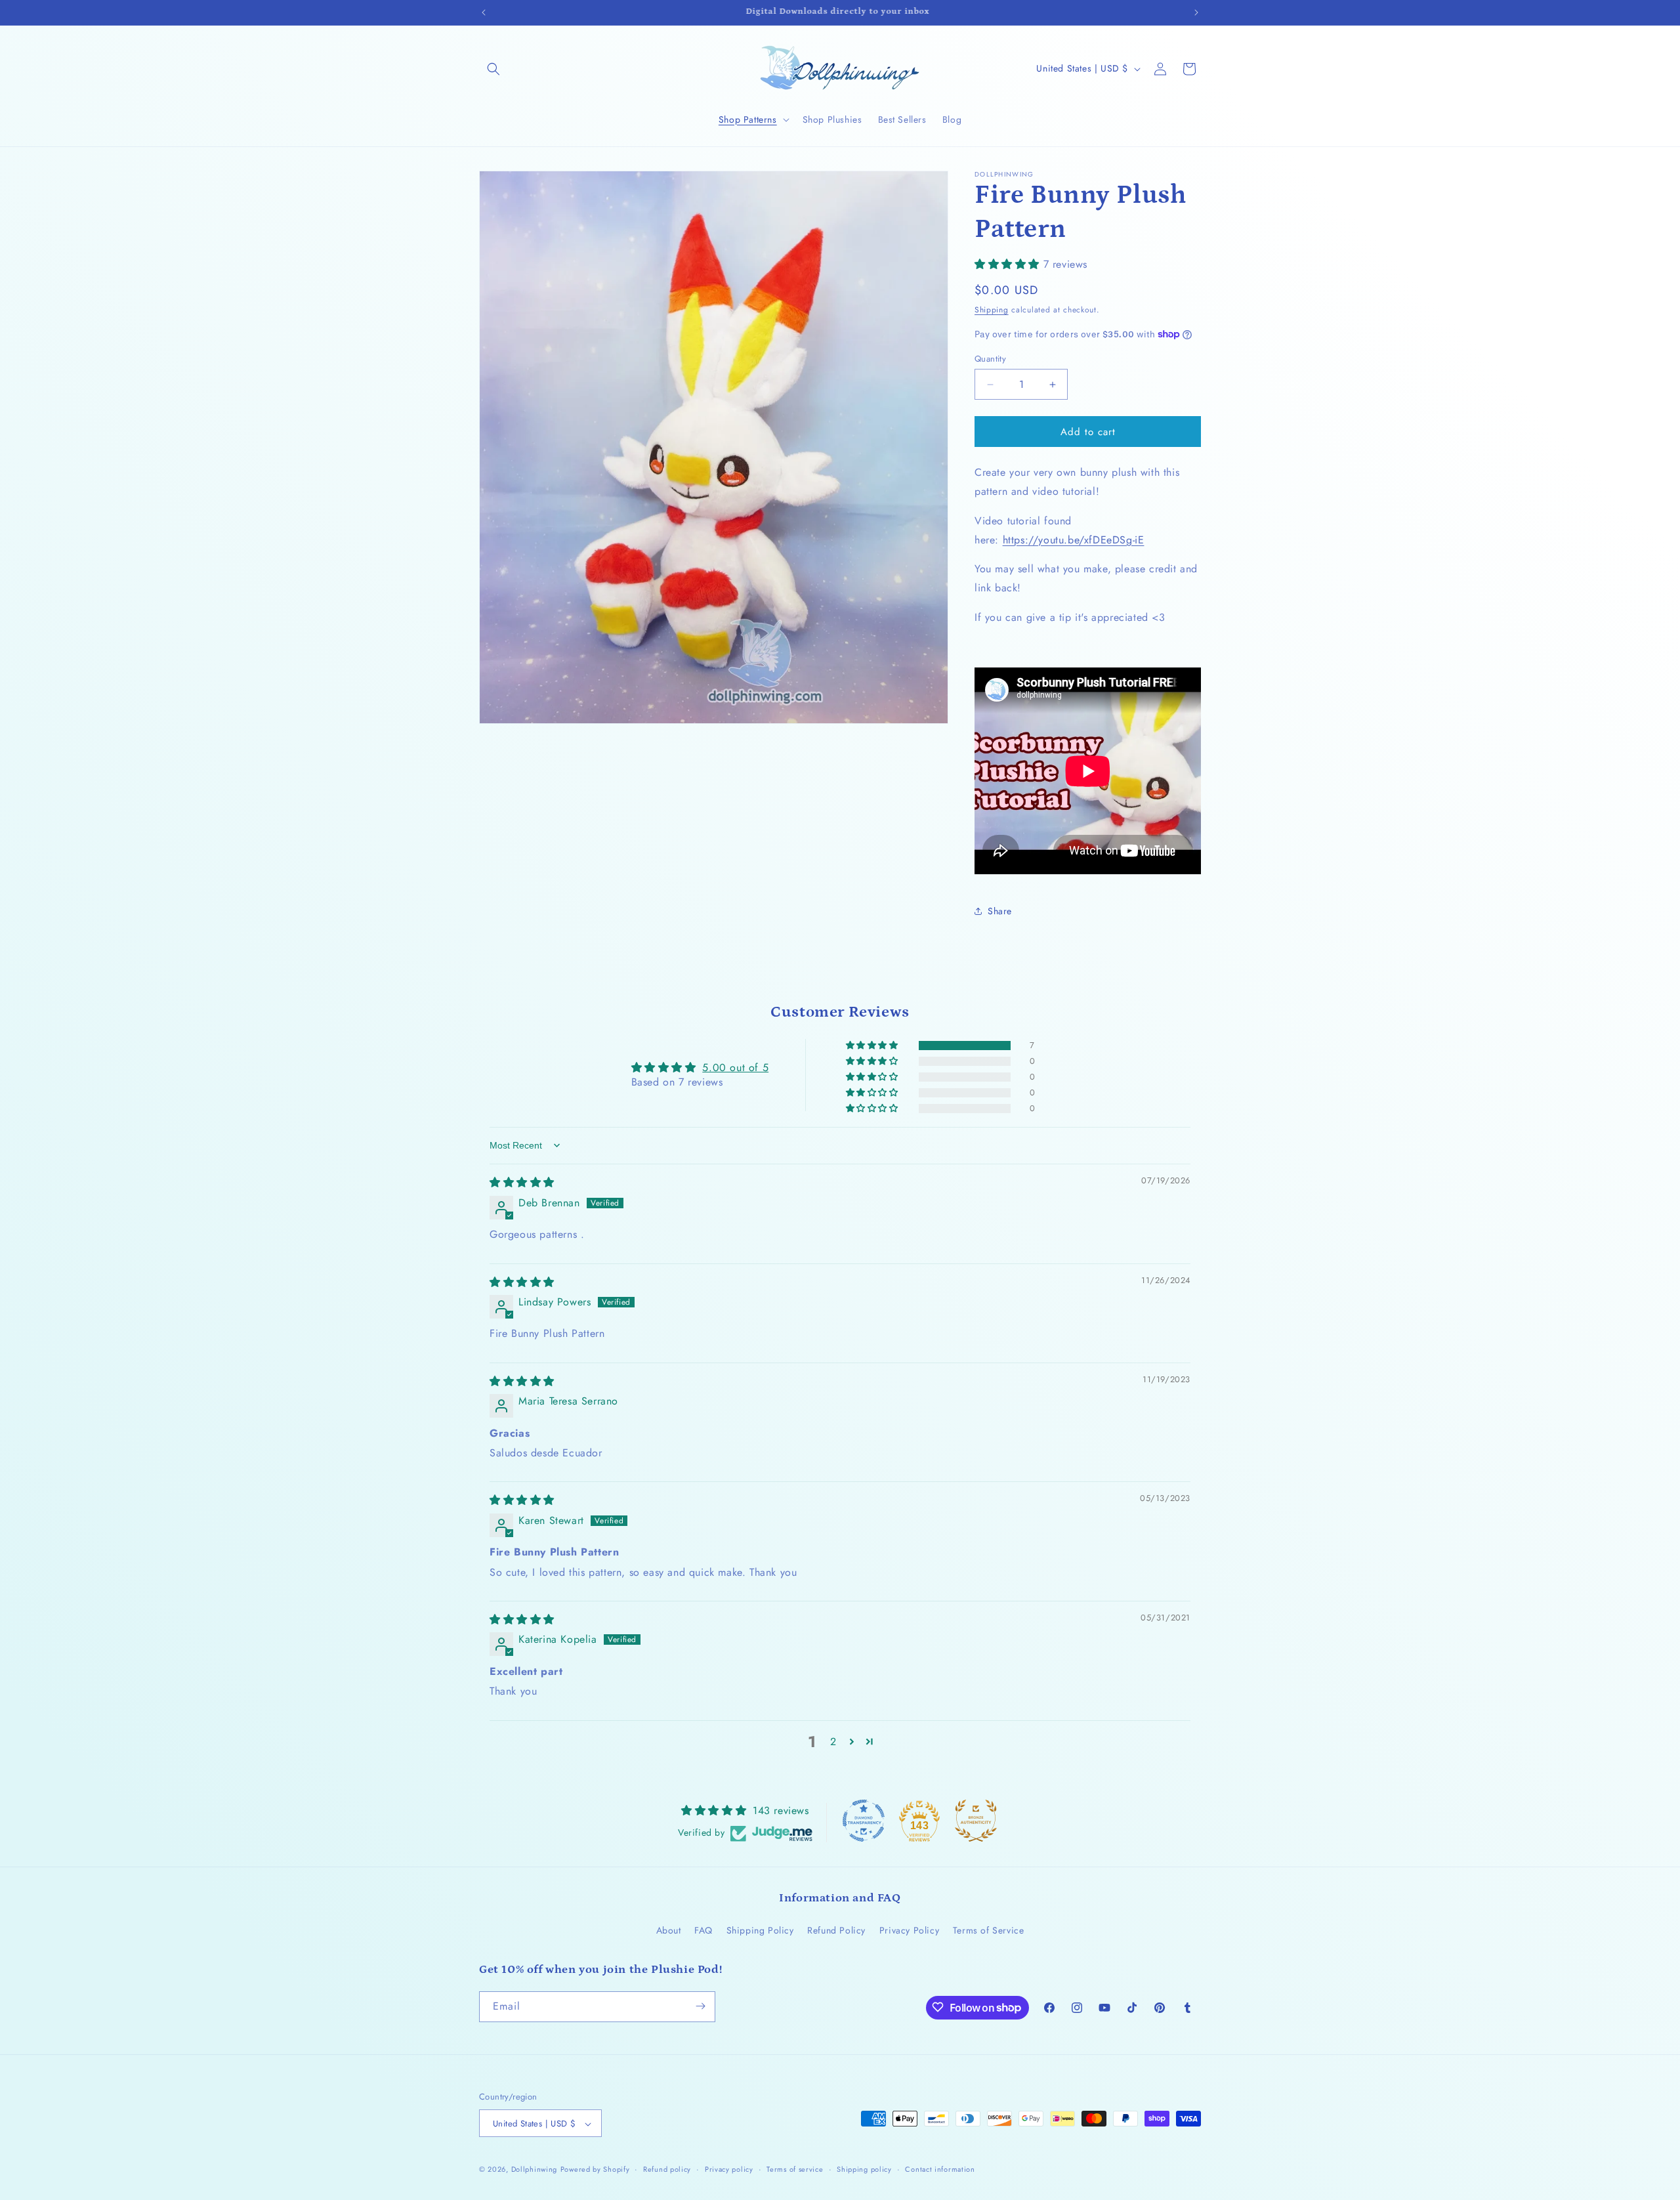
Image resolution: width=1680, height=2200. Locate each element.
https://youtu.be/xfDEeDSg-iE (1074, 540)
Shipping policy (864, 2169)
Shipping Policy (760, 1931)
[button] (493, 69)
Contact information (940, 2169)
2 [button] (833, 1742)
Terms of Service (989, 1931)
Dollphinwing (534, 2170)
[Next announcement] (1196, 12)
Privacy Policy (909, 1931)
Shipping (992, 310)
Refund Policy (836, 1931)
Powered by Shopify (595, 2170)
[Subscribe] (700, 2006)
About (669, 1931)
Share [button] (1000, 911)
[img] (522, 1182)
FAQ (703, 1931)
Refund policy (667, 2169)
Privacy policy (729, 2169)
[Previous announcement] (484, 12)
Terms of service (795, 2169)
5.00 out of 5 (735, 1068)
